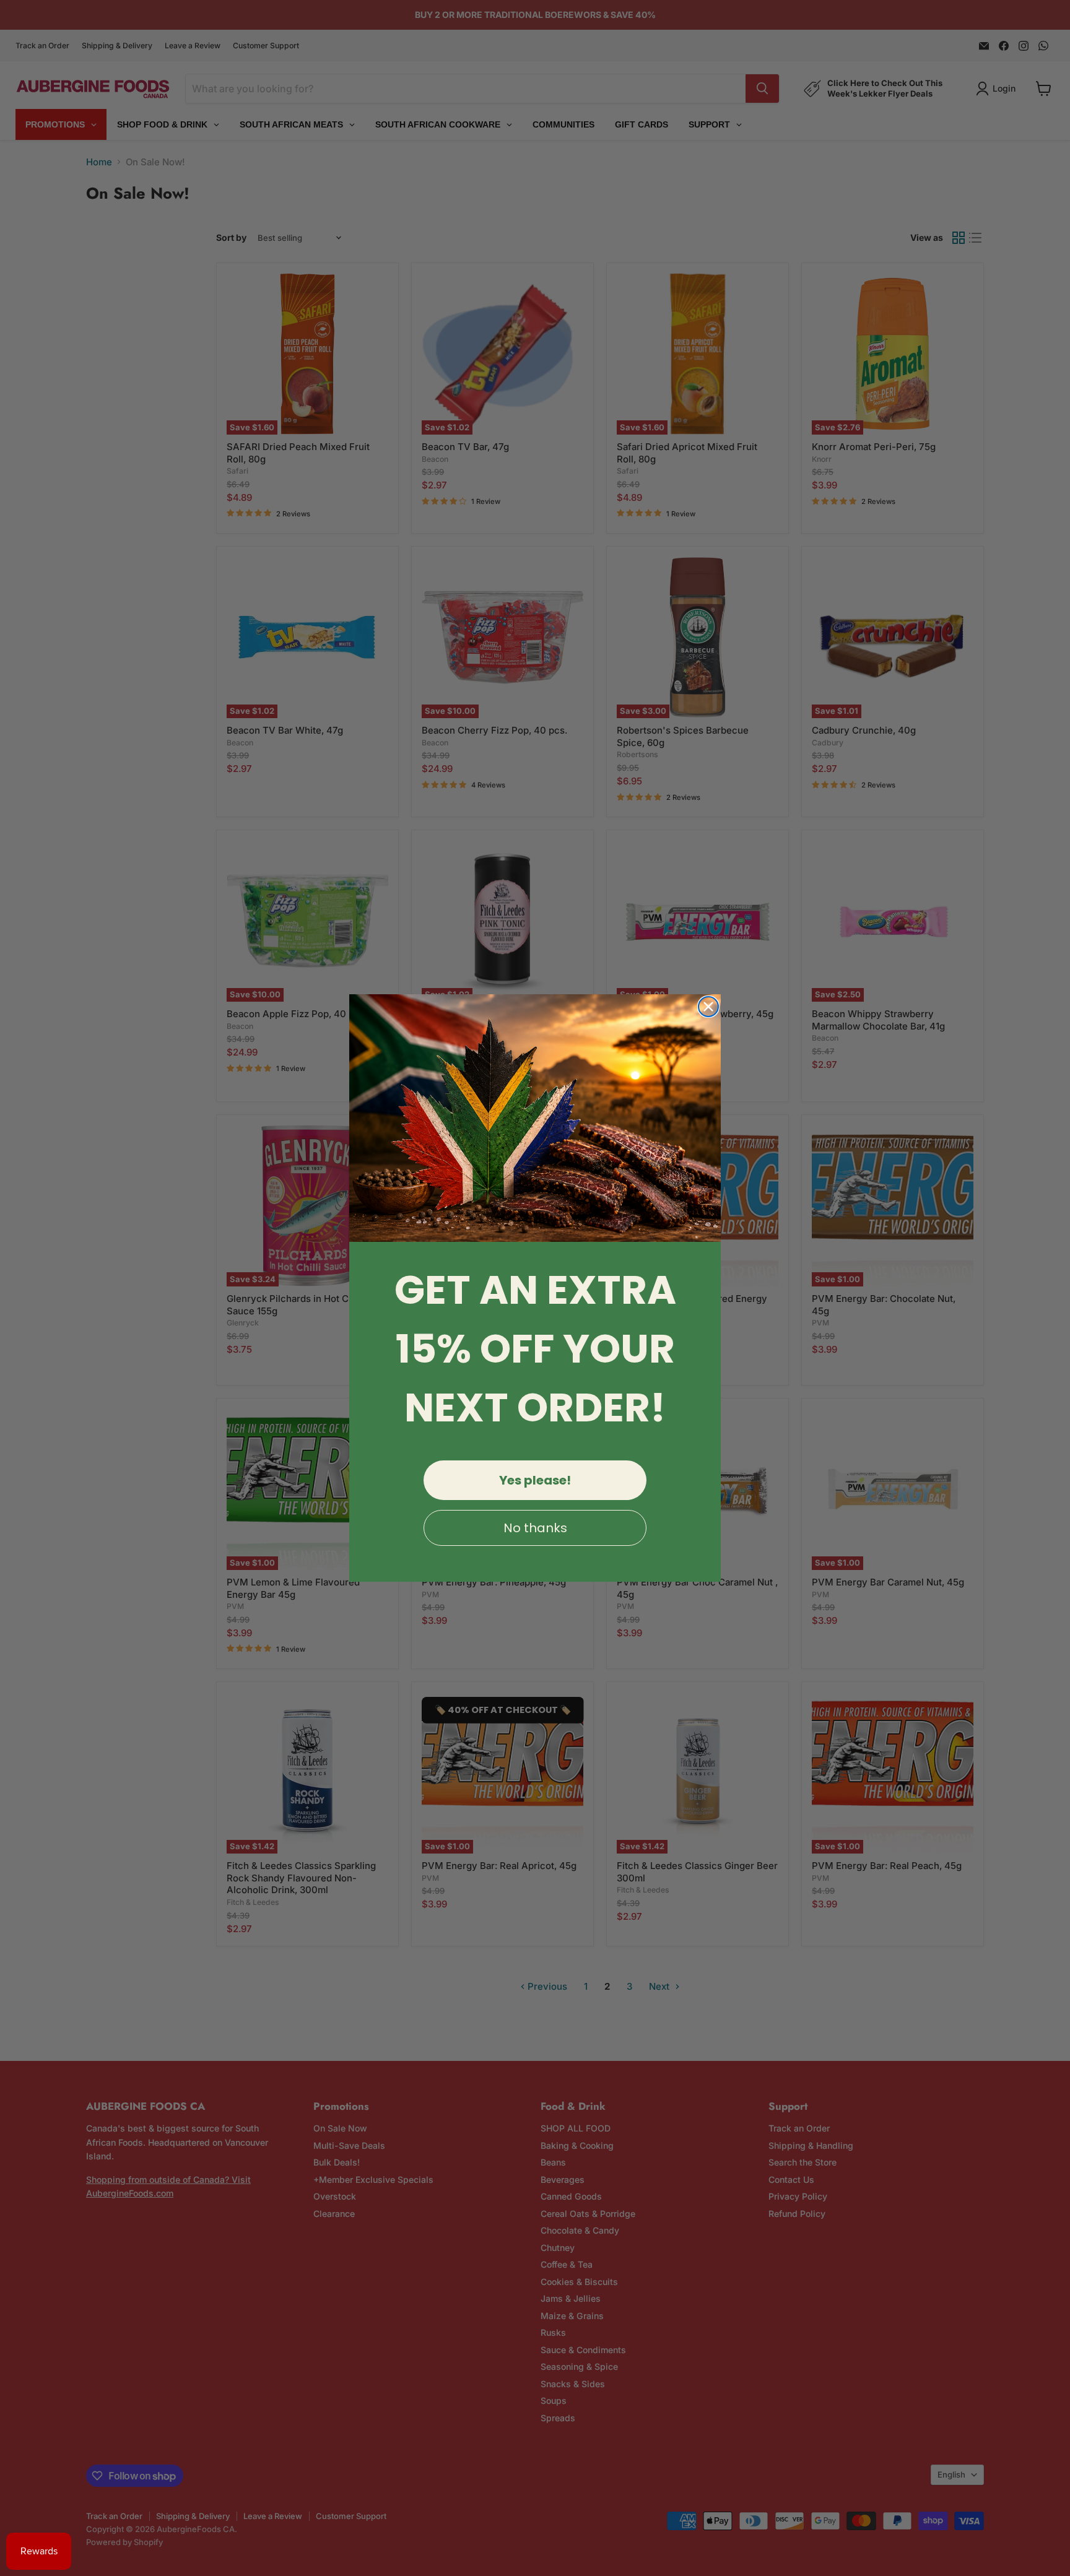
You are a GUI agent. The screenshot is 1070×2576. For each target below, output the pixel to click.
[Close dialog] (708, 1007)
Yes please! (535, 1480)
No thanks (535, 1528)
